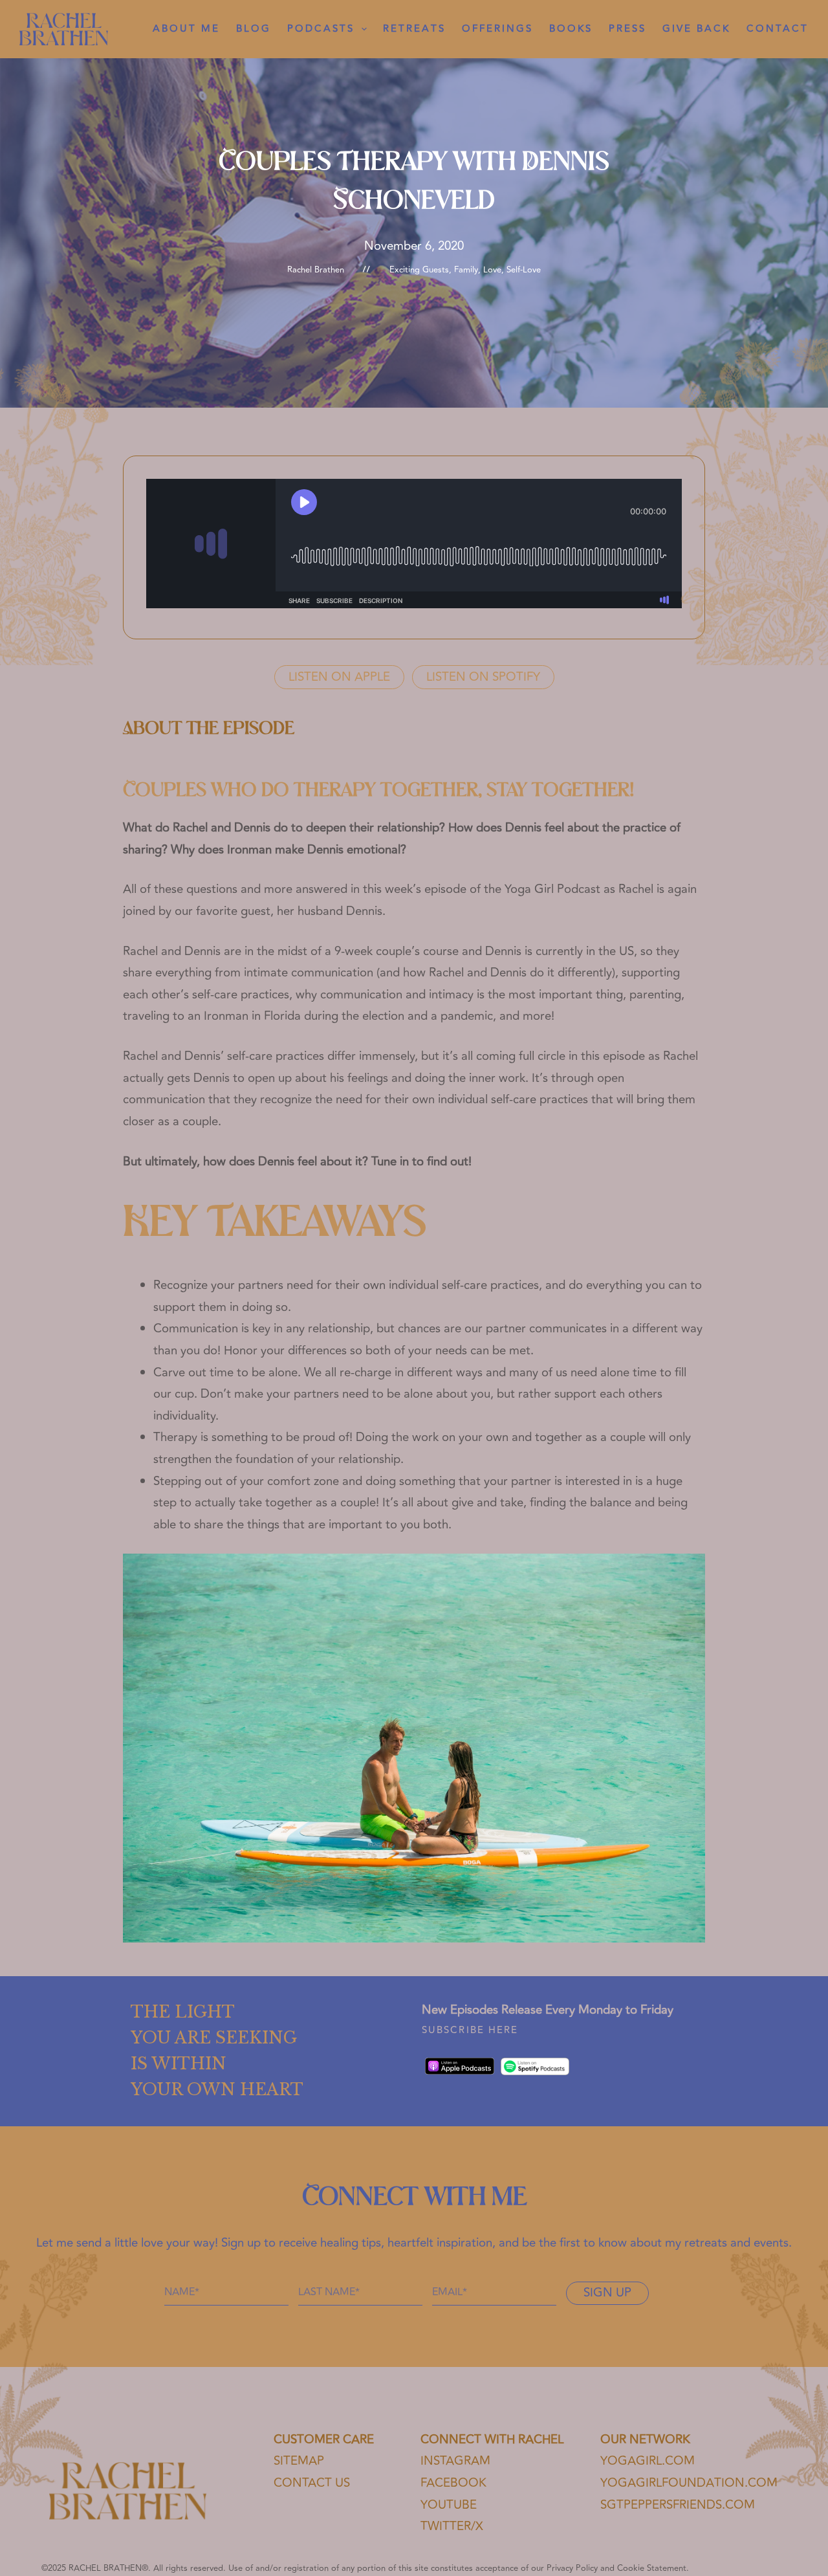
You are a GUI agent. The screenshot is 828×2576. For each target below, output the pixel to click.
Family (466, 270)
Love (492, 270)
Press (627, 29)
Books (571, 29)
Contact (778, 29)
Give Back (696, 29)
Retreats (414, 29)
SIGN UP (607, 2293)
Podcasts (321, 29)
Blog (254, 29)
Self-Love (524, 270)
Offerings (497, 29)
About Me (186, 29)
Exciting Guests (419, 270)
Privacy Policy (572, 2568)
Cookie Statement (652, 2568)
